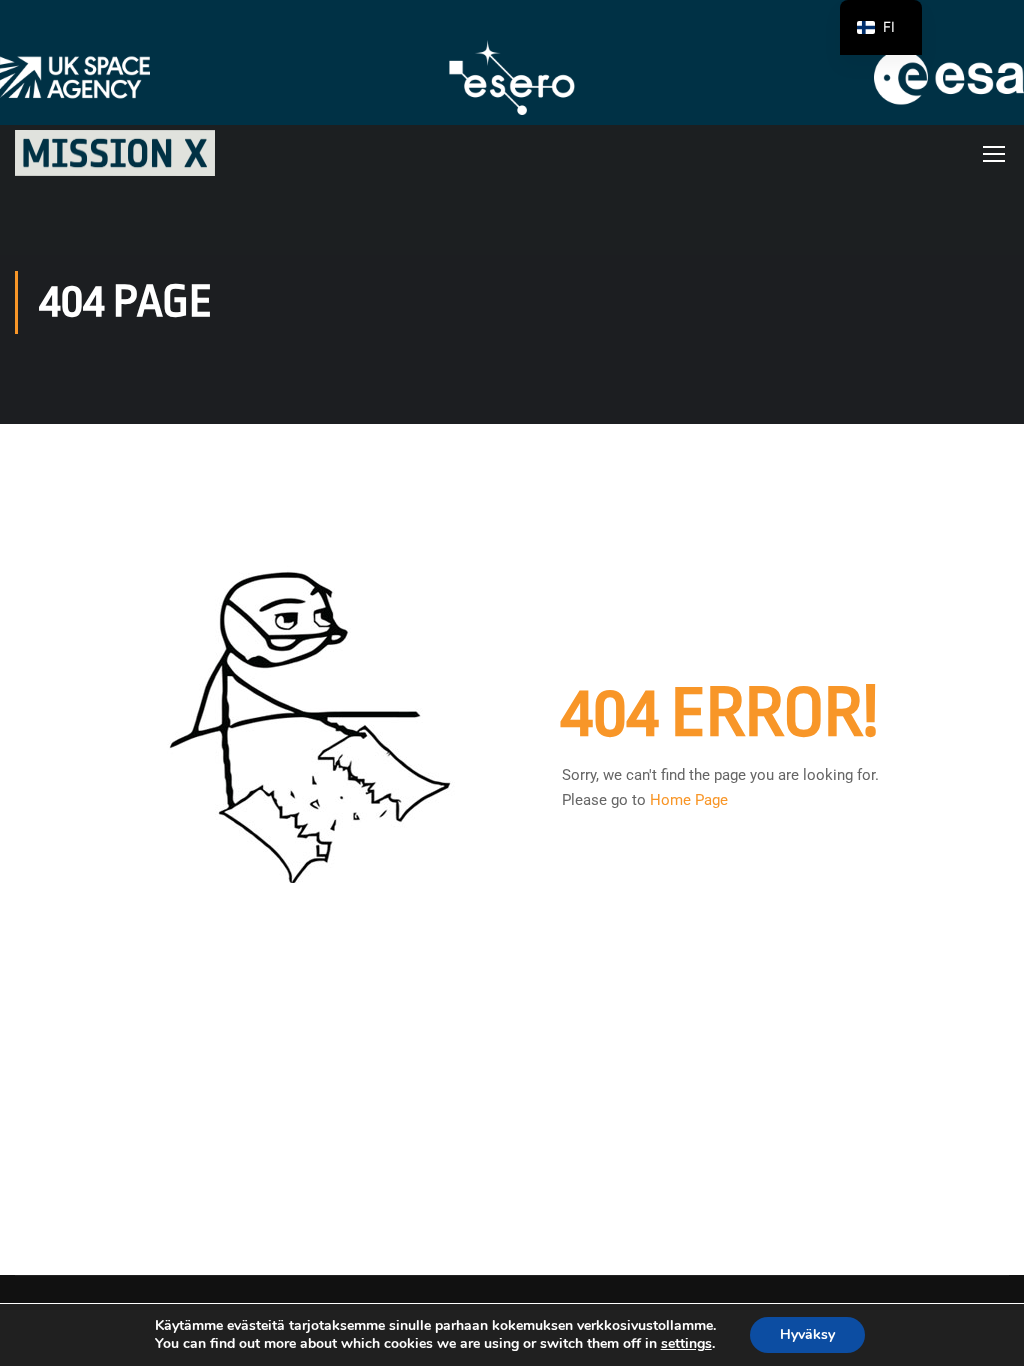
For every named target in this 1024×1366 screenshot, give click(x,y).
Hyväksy (807, 1334)
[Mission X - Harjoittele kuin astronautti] (115, 153)
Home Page (689, 800)
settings (686, 1344)
